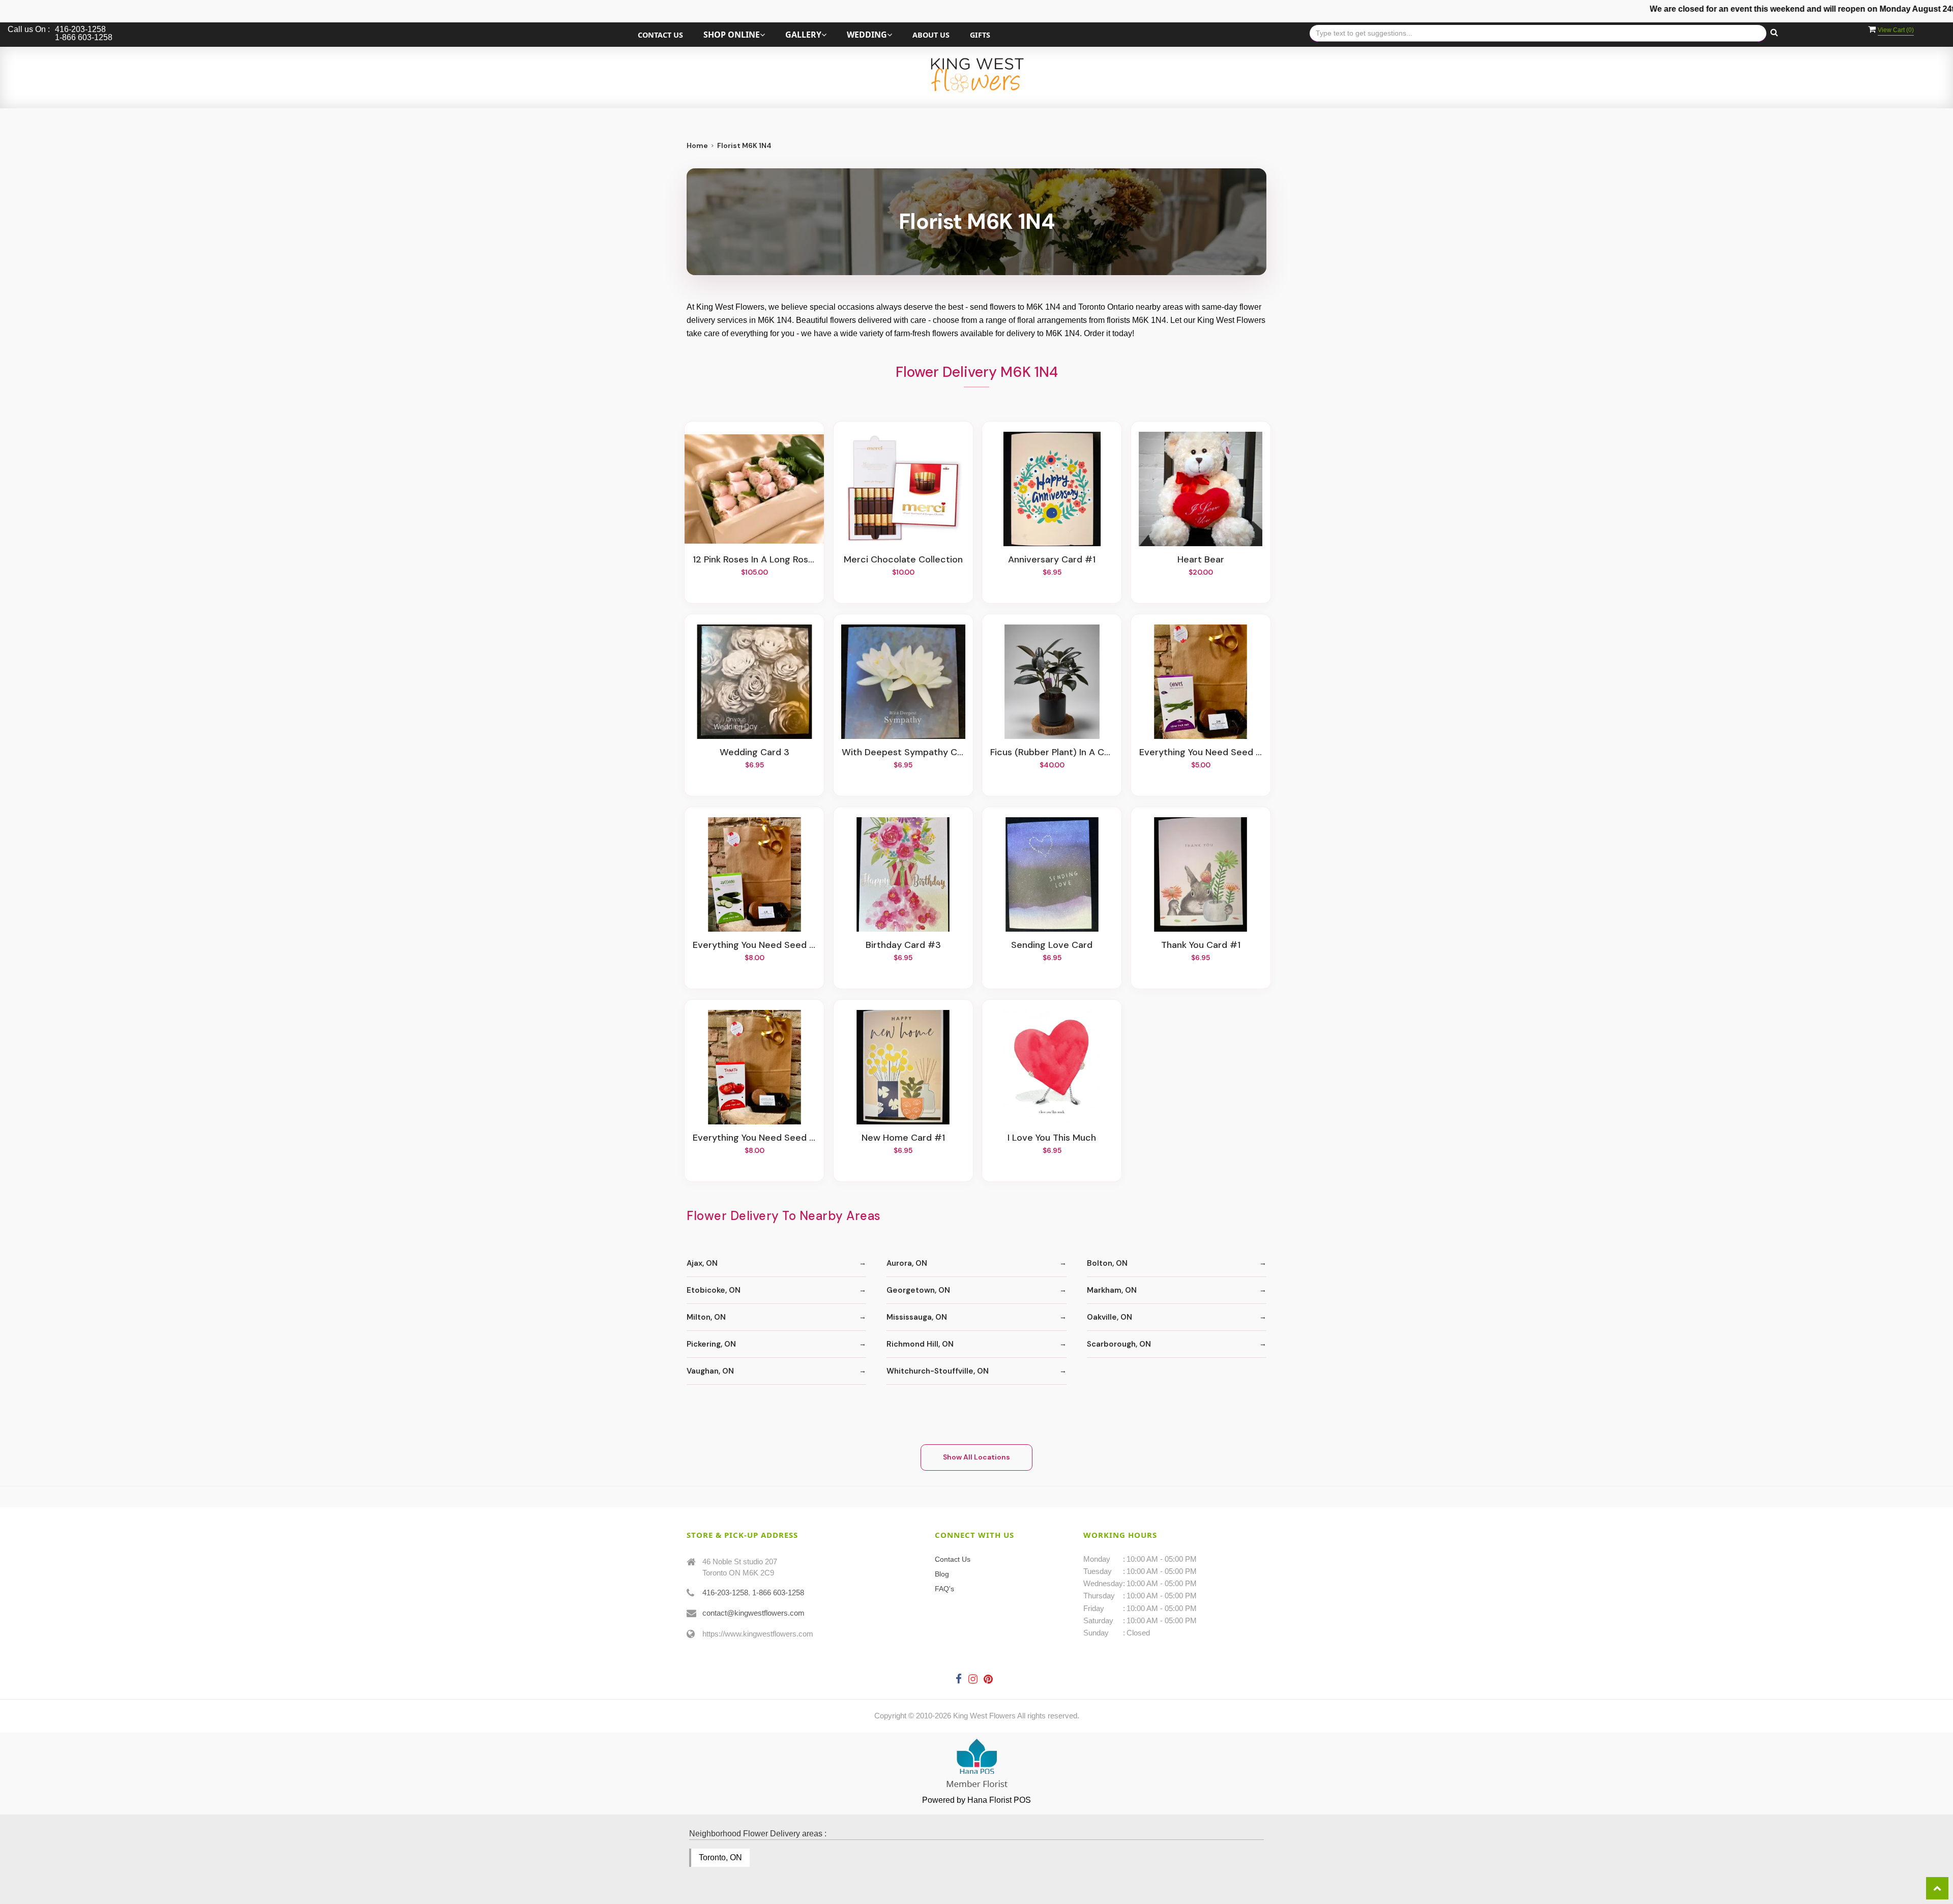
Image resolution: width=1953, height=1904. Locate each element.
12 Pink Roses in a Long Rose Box (754, 560)
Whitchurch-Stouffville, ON (938, 1371)
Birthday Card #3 (903, 945)
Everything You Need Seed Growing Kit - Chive (1201, 753)
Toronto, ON (720, 1857)
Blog (942, 1574)
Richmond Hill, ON (920, 1344)
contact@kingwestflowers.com (753, 1613)
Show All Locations (976, 1457)
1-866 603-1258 (778, 1593)
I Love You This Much (1052, 1138)
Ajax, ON (702, 1263)
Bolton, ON (1107, 1263)
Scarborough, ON (1119, 1344)
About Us (931, 35)
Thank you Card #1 (1201, 945)
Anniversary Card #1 (1052, 560)
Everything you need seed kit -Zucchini (754, 945)
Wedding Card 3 (754, 753)
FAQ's (944, 1589)
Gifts (980, 35)
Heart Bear (1201, 560)
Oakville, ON (1109, 1317)
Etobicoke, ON (714, 1290)
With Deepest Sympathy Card (903, 753)
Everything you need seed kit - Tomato (754, 1138)
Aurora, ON (907, 1263)
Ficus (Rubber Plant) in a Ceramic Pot (1052, 753)
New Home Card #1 (903, 1138)
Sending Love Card (1052, 945)
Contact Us (660, 35)
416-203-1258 (725, 1593)
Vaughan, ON (710, 1371)
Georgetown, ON (918, 1290)
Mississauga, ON (917, 1317)
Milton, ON (706, 1317)
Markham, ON (1112, 1290)
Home (697, 145)
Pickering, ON (711, 1344)
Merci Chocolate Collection (903, 560)
